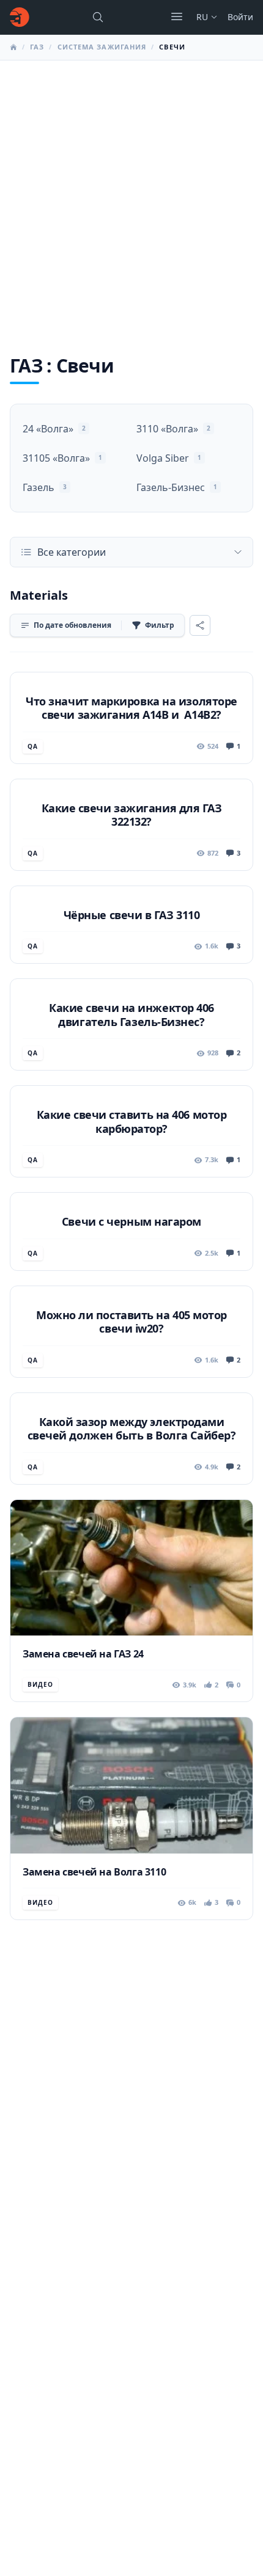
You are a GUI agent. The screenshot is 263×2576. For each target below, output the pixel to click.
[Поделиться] (200, 625)
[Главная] (20, 17)
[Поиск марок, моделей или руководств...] (98, 17)
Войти (240, 17)
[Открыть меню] (177, 16)
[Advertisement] (131, 198)
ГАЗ (37, 47)
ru (202, 17)
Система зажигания (102, 47)
